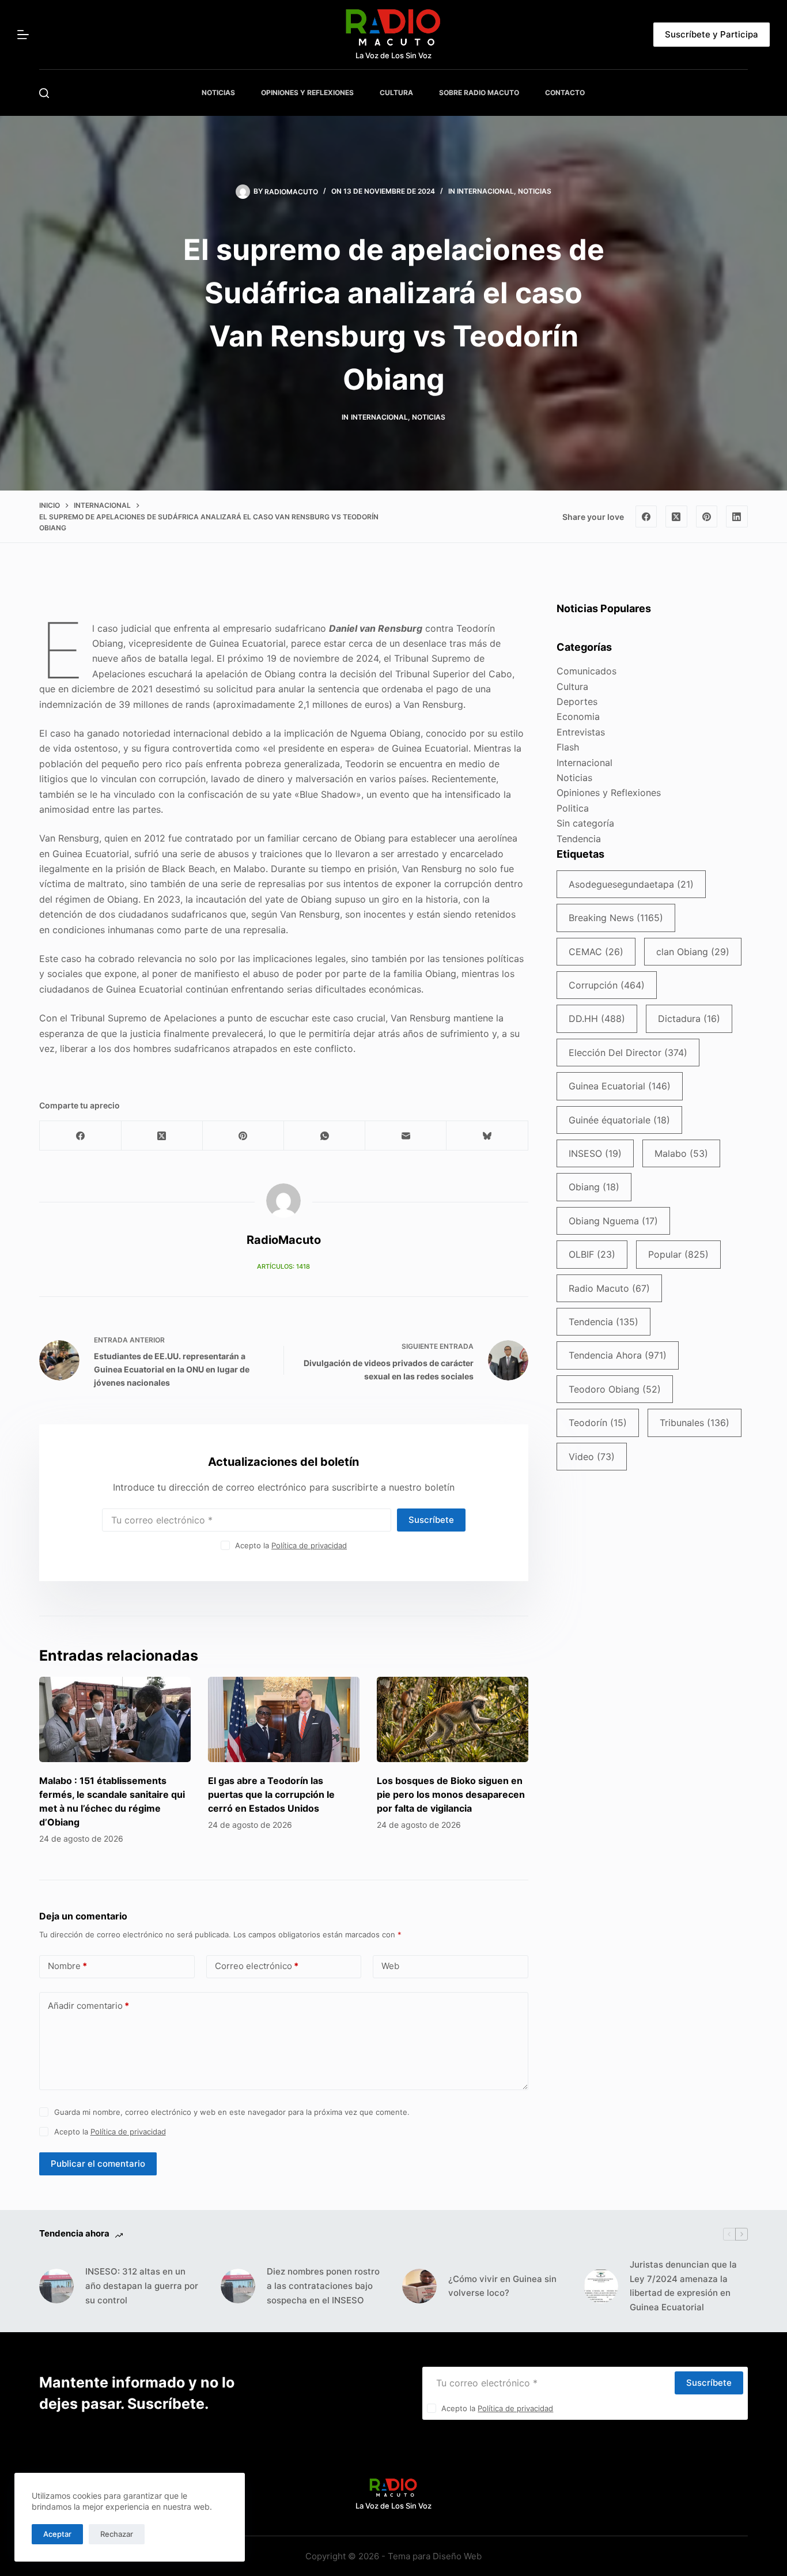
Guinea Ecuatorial (620, 1086)
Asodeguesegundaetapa (631, 884)
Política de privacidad (309, 1545)
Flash (568, 747)
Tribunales (695, 1423)
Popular (678, 1254)
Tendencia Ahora (618, 1355)
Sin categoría (585, 823)
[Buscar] (44, 93)
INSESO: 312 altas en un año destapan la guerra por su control (142, 2286)
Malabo (681, 1153)
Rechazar (117, 2534)
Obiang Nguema (613, 1221)
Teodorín (598, 1423)
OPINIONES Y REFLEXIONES (307, 93)
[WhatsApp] (325, 1136)
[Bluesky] (487, 1136)
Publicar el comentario (98, 2164)
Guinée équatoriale (619, 1120)
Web (390, 1966)
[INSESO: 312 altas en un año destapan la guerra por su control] (56, 2286)
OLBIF (592, 1254)
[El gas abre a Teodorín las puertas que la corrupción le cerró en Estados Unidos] (284, 1719)
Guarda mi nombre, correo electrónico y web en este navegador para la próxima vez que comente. (232, 2112)
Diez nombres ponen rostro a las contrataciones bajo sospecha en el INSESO (323, 2286)
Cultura (572, 687)
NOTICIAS (218, 93)
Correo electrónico (257, 1966)
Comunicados (587, 671)
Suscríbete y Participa (712, 34)
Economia (578, 716)
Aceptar (57, 2534)
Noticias (535, 191)
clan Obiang (693, 952)
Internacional (485, 191)
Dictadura (689, 1019)
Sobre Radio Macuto (479, 93)
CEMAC (596, 952)
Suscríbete (431, 1520)
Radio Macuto (609, 1288)
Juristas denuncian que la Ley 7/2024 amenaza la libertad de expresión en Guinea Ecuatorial (683, 2286)
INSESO (595, 1153)
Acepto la (291, 1545)
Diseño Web (457, 2556)
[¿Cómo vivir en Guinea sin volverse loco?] (419, 2286)
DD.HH (597, 1019)
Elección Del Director (628, 1053)
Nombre (67, 1966)
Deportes (577, 701)
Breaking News (616, 918)
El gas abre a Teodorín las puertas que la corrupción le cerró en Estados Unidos (271, 1794)
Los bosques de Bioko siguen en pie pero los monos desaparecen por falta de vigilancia (451, 1794)
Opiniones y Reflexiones (609, 793)
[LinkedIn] (737, 516)
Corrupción (607, 985)
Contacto (565, 93)
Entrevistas (581, 732)
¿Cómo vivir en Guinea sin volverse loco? (502, 2286)
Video (592, 1457)
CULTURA (396, 93)
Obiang (594, 1187)
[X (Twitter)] (676, 516)
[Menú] (23, 35)
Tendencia (579, 839)
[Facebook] (646, 516)
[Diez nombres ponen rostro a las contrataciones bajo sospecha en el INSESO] (238, 2286)
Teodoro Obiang (615, 1389)
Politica (573, 808)
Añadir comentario (88, 2006)
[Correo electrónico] (406, 1136)
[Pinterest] (707, 516)
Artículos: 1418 (283, 1266)
